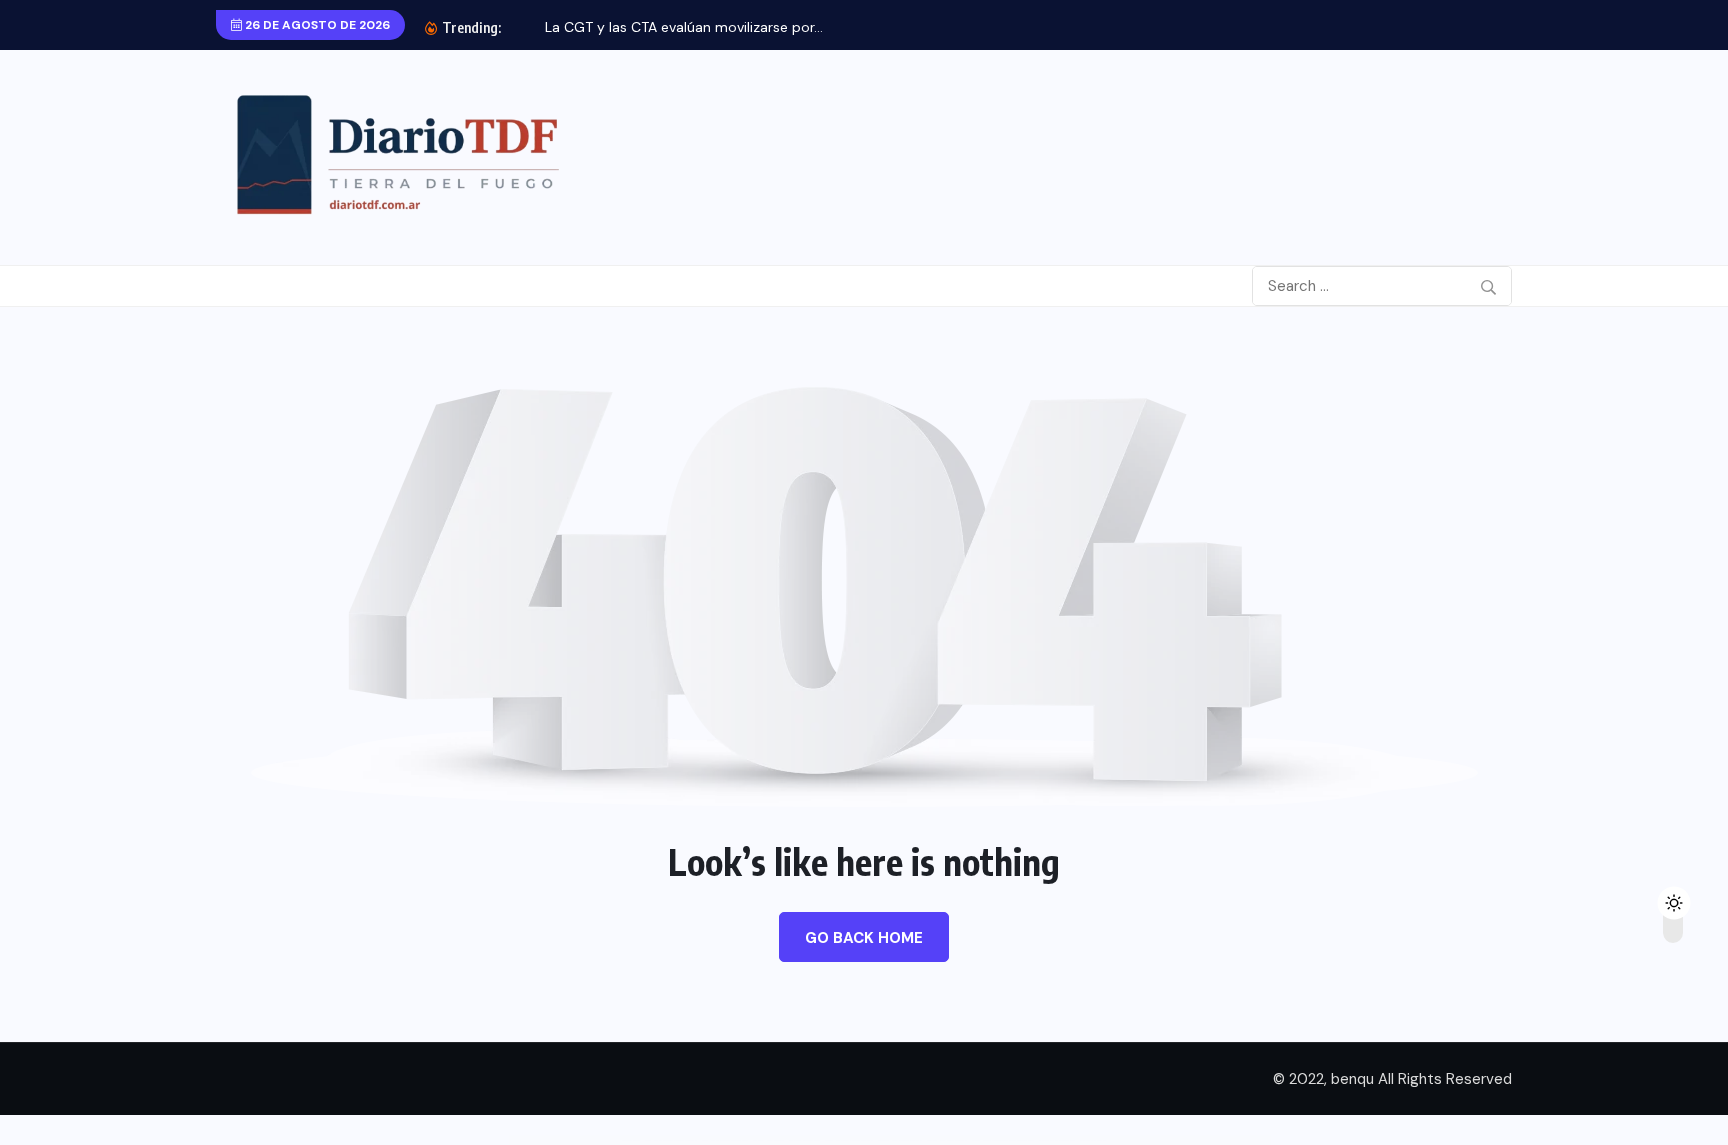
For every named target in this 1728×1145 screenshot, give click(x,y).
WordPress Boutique (631, 1141)
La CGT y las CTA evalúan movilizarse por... (684, 27)
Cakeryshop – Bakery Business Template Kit (947, 1141)
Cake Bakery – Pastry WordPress (768, 1141)
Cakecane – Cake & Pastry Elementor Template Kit (849, 1141)
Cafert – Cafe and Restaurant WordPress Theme (725, 1141)
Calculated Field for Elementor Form (1057, 1141)
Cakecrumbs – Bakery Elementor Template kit (900, 1141)
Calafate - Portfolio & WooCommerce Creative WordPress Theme (1003, 1141)
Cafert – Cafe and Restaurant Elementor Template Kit (671, 1141)
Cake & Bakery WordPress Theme (804, 1141)
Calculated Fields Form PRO (1093, 1141)
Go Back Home (864, 938)
